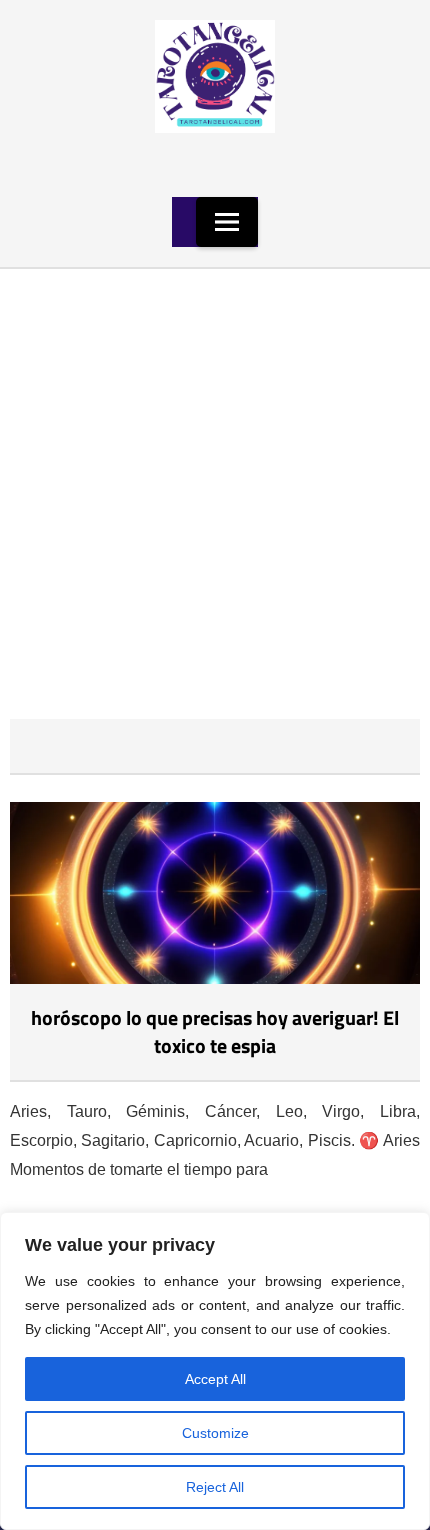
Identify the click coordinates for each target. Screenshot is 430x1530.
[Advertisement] (215, 494)
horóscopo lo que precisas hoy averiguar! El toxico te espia (215, 1031)
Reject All (215, 1487)
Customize (215, 1433)
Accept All (215, 1379)
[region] (215, 1371)
